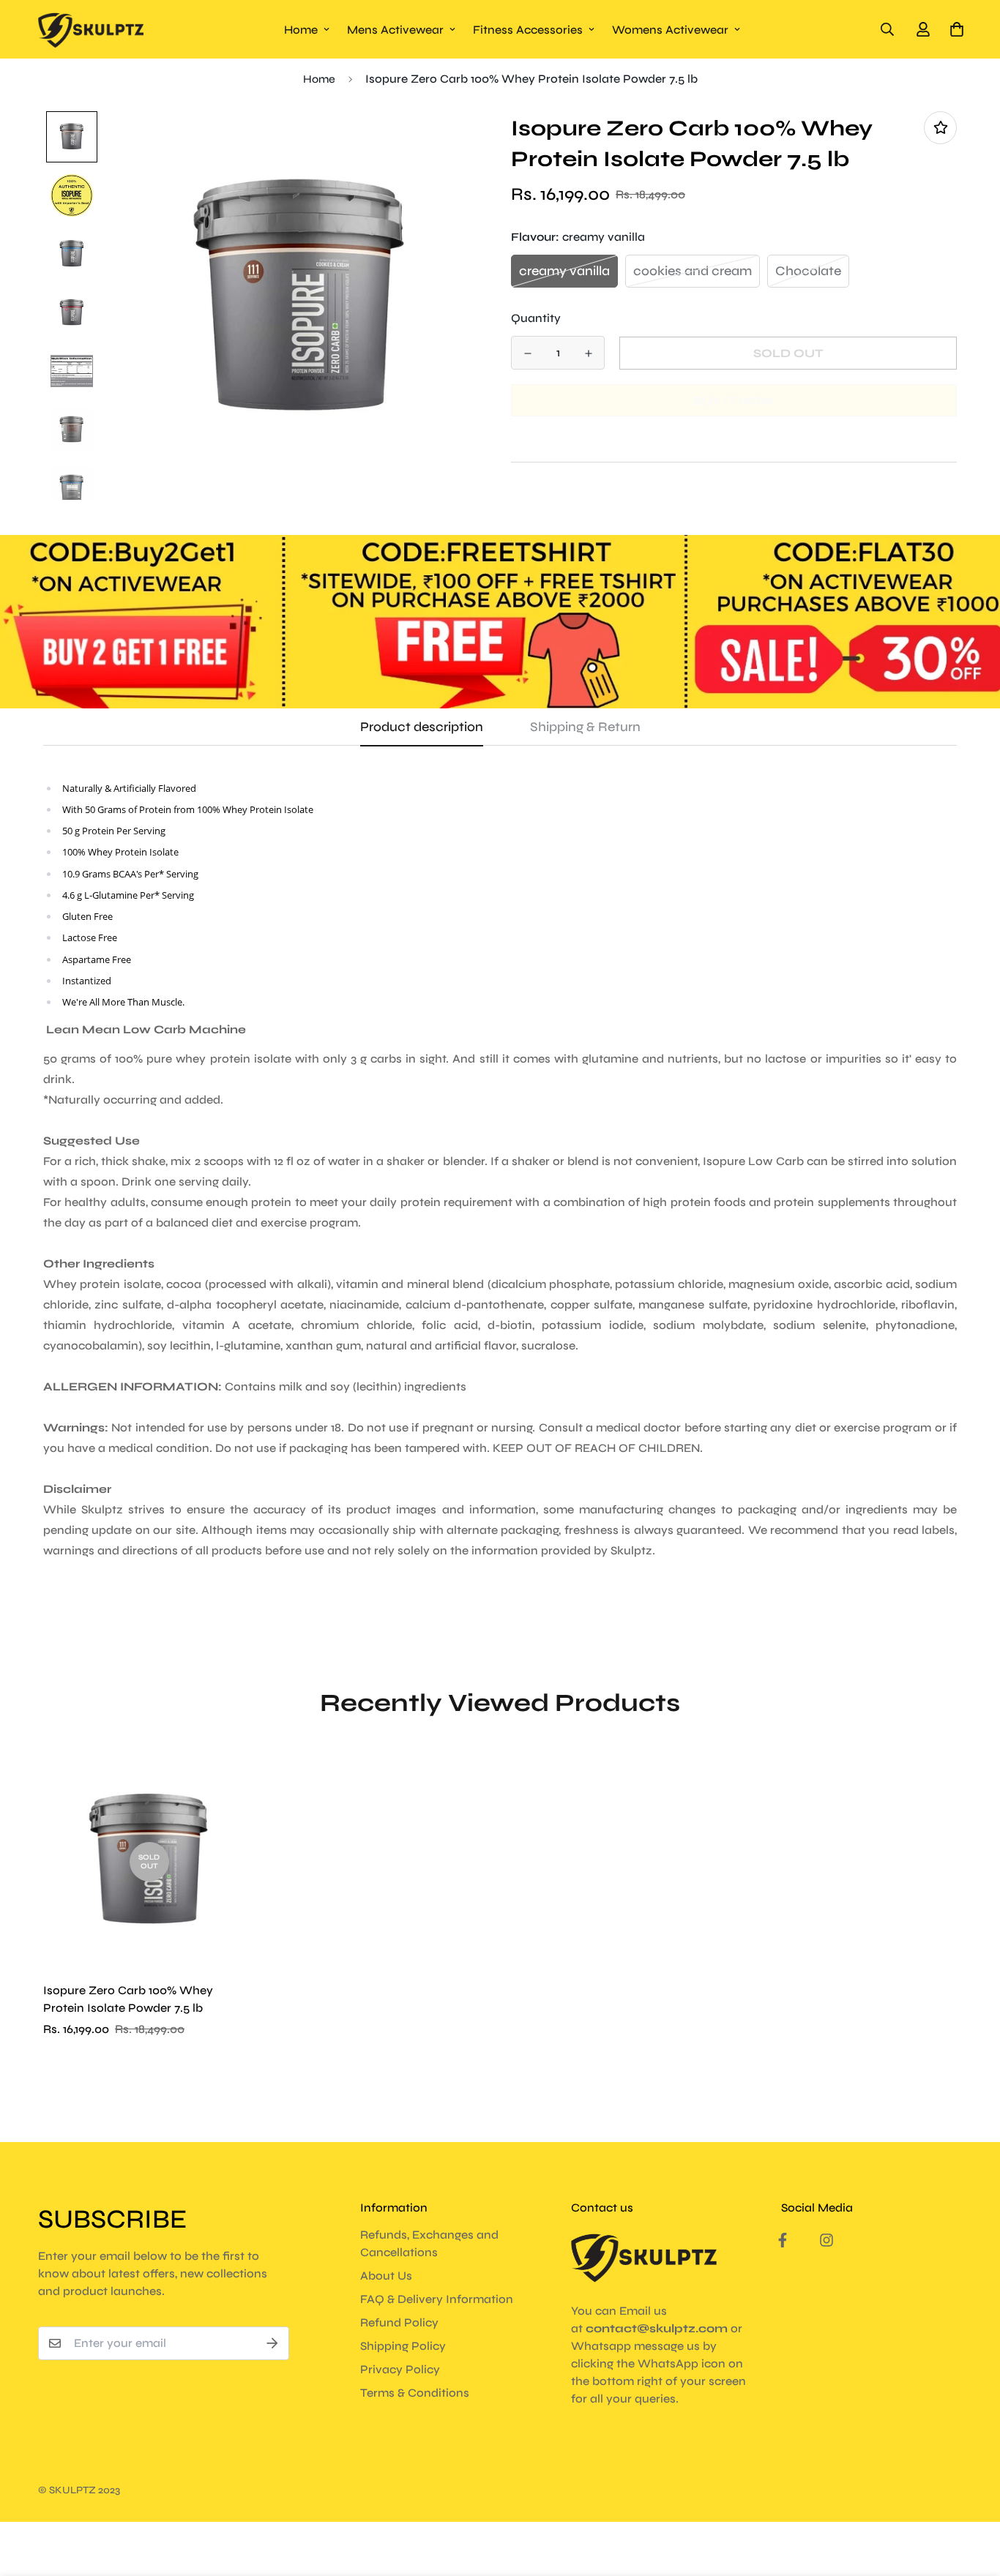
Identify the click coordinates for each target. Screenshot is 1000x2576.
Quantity (536, 318)
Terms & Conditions (415, 2393)
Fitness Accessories (528, 30)
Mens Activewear (395, 30)
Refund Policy (399, 2322)
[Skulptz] (91, 29)
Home (301, 30)
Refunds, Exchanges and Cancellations (429, 2243)
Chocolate (808, 271)
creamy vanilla (564, 271)
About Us (386, 2276)
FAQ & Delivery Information (437, 2299)
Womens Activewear (670, 30)
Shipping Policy (403, 2346)
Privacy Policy (400, 2369)
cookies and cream (693, 271)
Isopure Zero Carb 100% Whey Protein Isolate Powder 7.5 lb (128, 1999)
